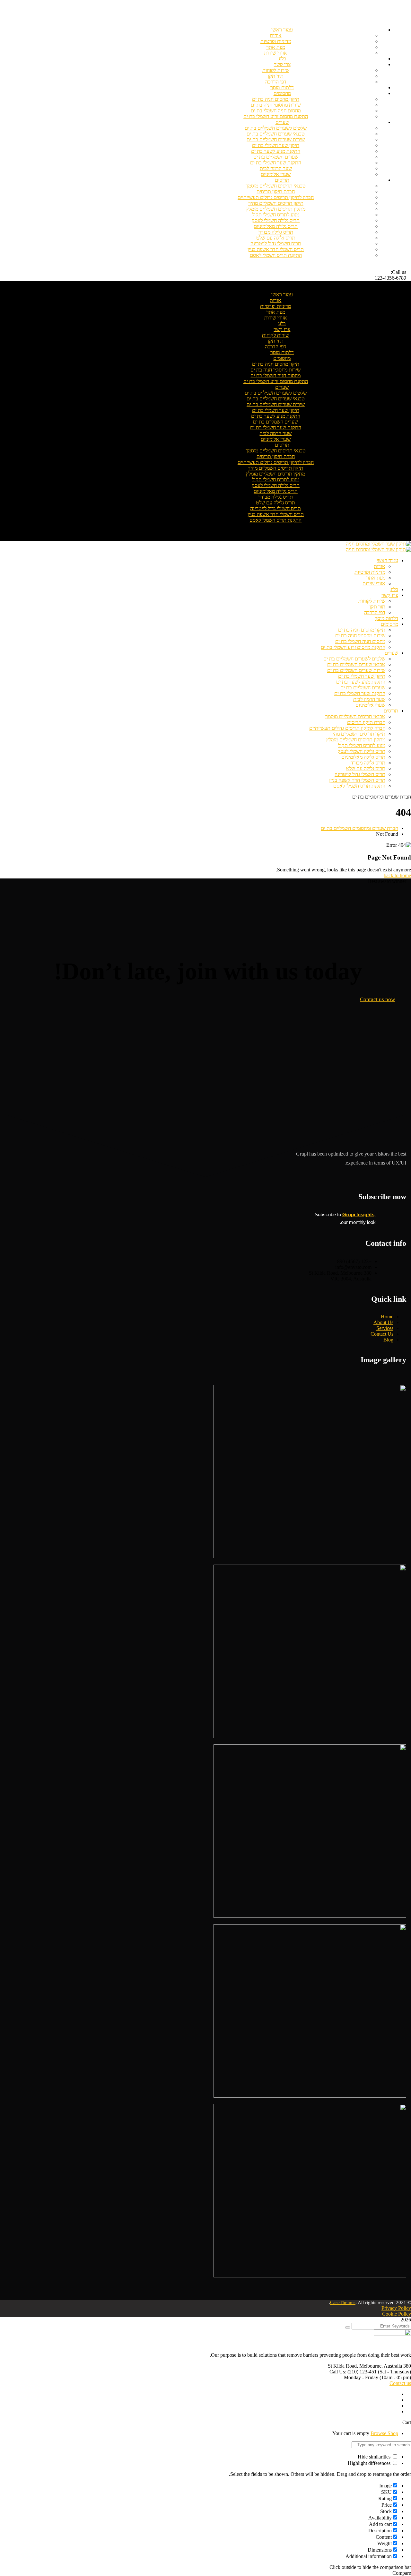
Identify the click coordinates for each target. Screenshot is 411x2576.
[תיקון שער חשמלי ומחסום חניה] (378, 544)
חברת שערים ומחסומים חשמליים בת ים (359, 828)
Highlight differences (370, 2463)
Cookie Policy (397, 2314)
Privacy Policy (396, 2308)
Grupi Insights (358, 1214)
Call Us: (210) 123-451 (353, 2372)
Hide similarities (375, 2457)
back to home (397, 875)
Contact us (400, 2383)
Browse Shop (384, 2433)
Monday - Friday (361, 2377)
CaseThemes (343, 2302)
